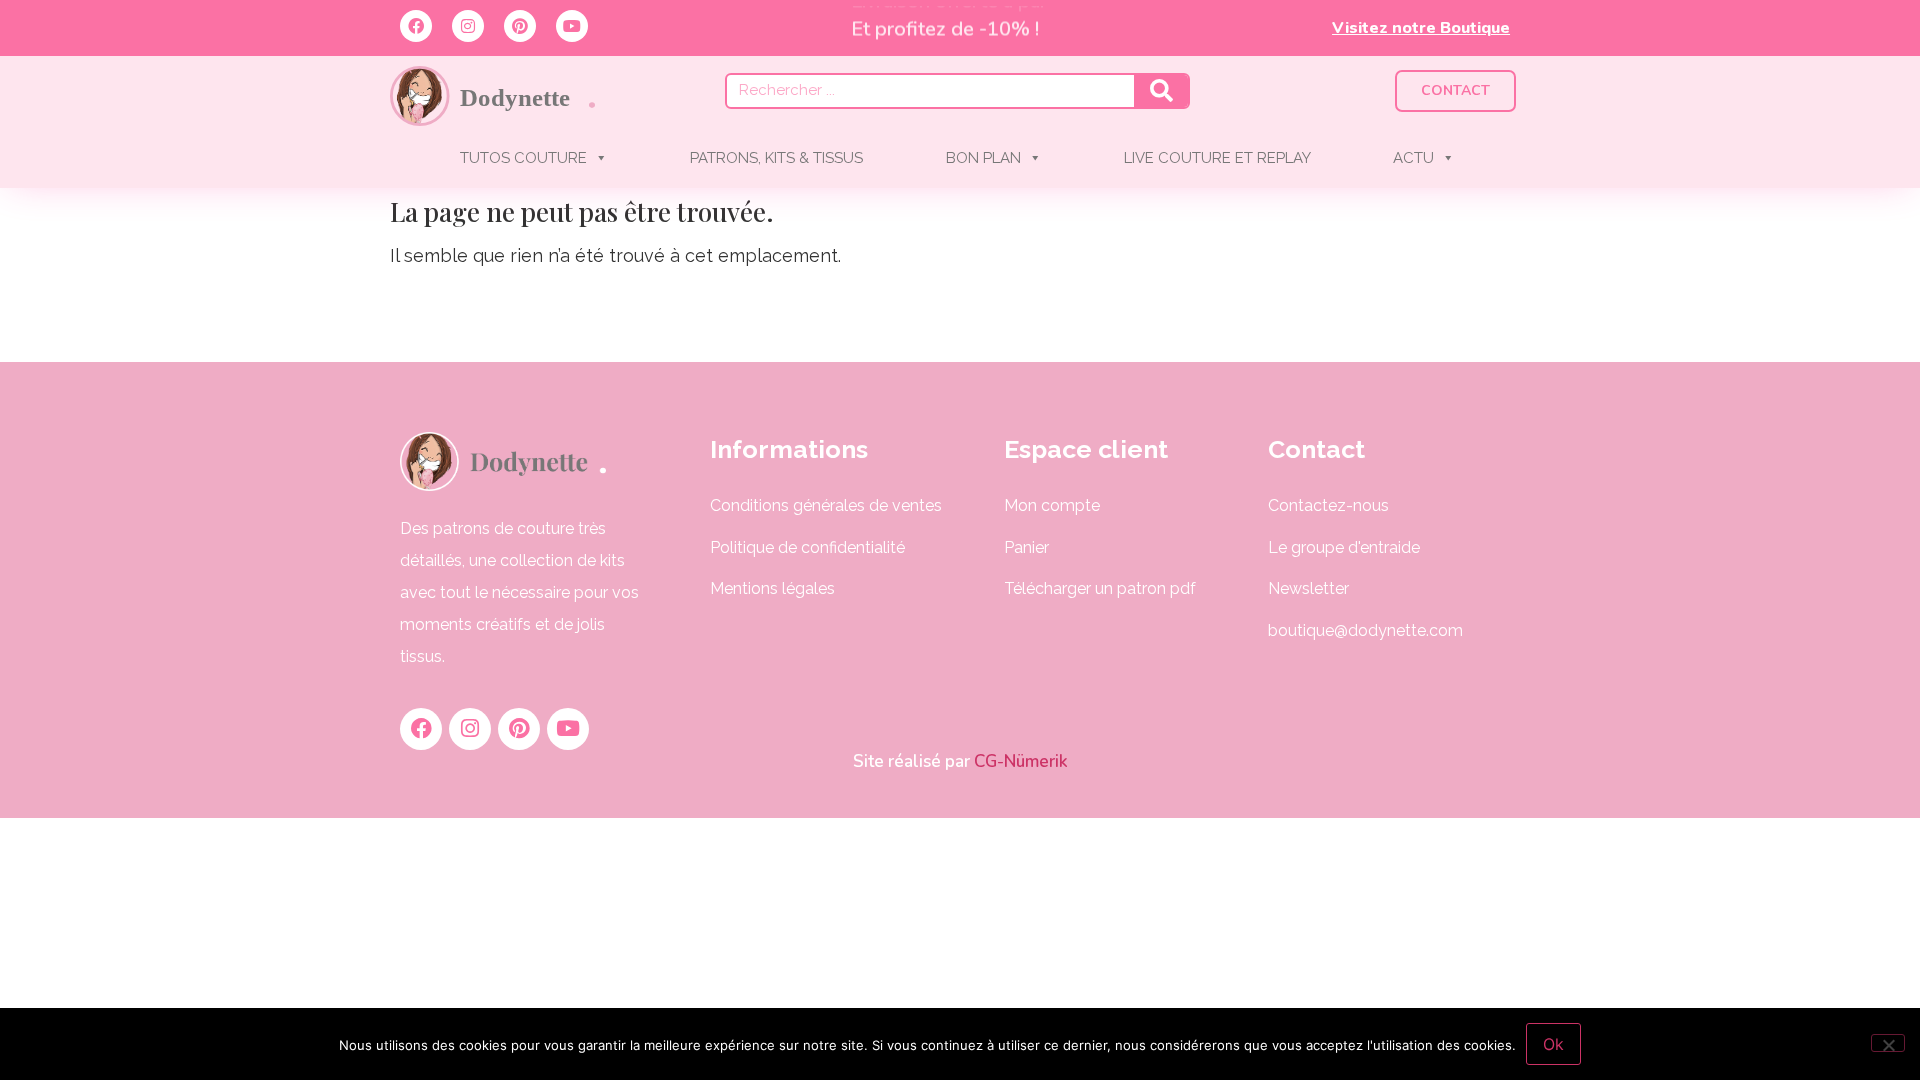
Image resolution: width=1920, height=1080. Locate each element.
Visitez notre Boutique (1421, 28)
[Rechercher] (1161, 91)
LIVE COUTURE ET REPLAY (1217, 158)
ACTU (1413, 158)
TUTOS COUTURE (523, 158)
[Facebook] (416, 26)
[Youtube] (572, 26)
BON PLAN (983, 158)
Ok (1553, 1044)
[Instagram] (468, 26)
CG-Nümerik (1019, 761)
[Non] (1888, 1043)
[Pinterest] (520, 26)
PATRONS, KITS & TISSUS (776, 158)
